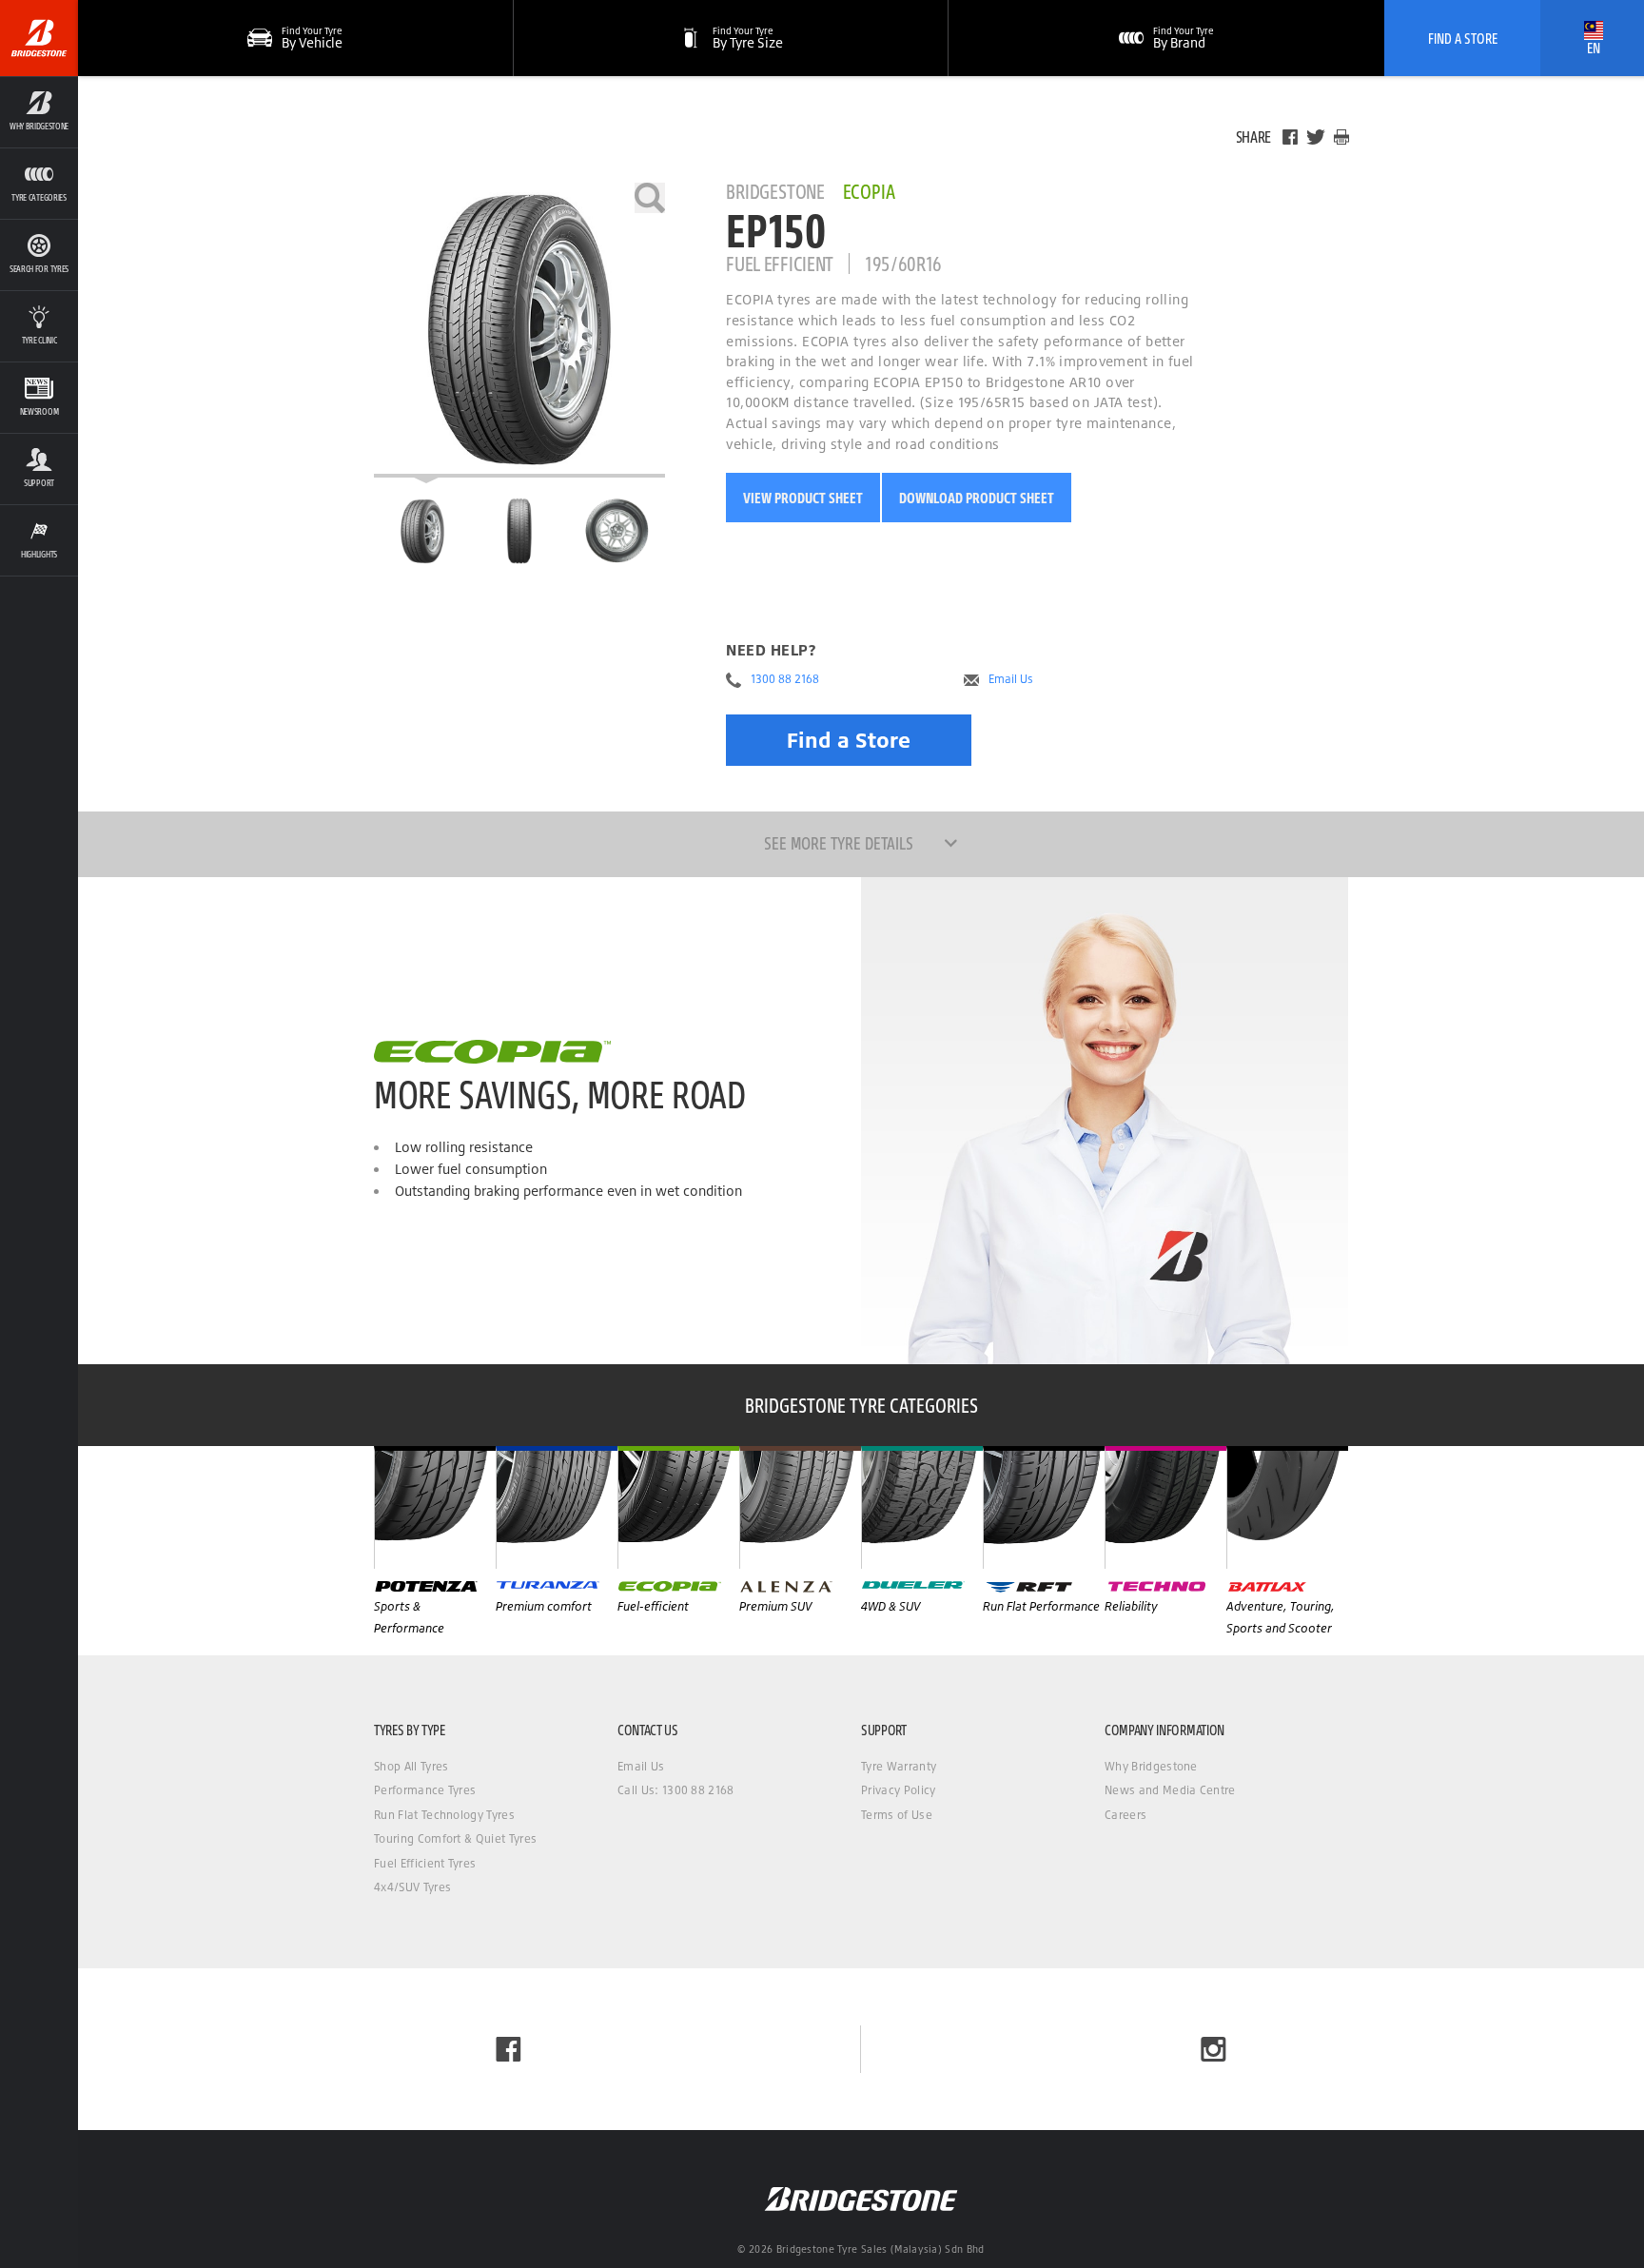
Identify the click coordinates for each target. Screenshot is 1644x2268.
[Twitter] (1316, 137)
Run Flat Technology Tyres (444, 1815)
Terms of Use (897, 1815)
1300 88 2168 (785, 679)
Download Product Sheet (977, 498)
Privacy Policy (898, 1790)
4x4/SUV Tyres (412, 1887)
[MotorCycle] (1287, 1507)
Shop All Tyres (411, 1766)
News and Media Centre (1170, 1790)
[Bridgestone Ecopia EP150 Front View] (519, 531)
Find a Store (849, 740)
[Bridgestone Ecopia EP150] (519, 330)
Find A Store (1463, 38)
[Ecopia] (678, 1507)
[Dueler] (922, 1507)
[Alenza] (800, 1507)
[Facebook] (1290, 137)
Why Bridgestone (1151, 1766)
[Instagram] (1213, 2049)
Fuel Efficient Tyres (425, 1863)
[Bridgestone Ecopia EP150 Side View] (617, 531)
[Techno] (1165, 1507)
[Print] (1341, 137)
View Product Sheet (803, 498)
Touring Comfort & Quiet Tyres (455, 1838)
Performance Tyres (425, 1790)
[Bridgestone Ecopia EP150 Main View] (422, 531)
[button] (39, 112)
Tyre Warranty (899, 1766)
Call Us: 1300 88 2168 (676, 1790)
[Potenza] (435, 1507)
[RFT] (1044, 1507)
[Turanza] (557, 1507)
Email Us (1011, 679)
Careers (1125, 1815)
